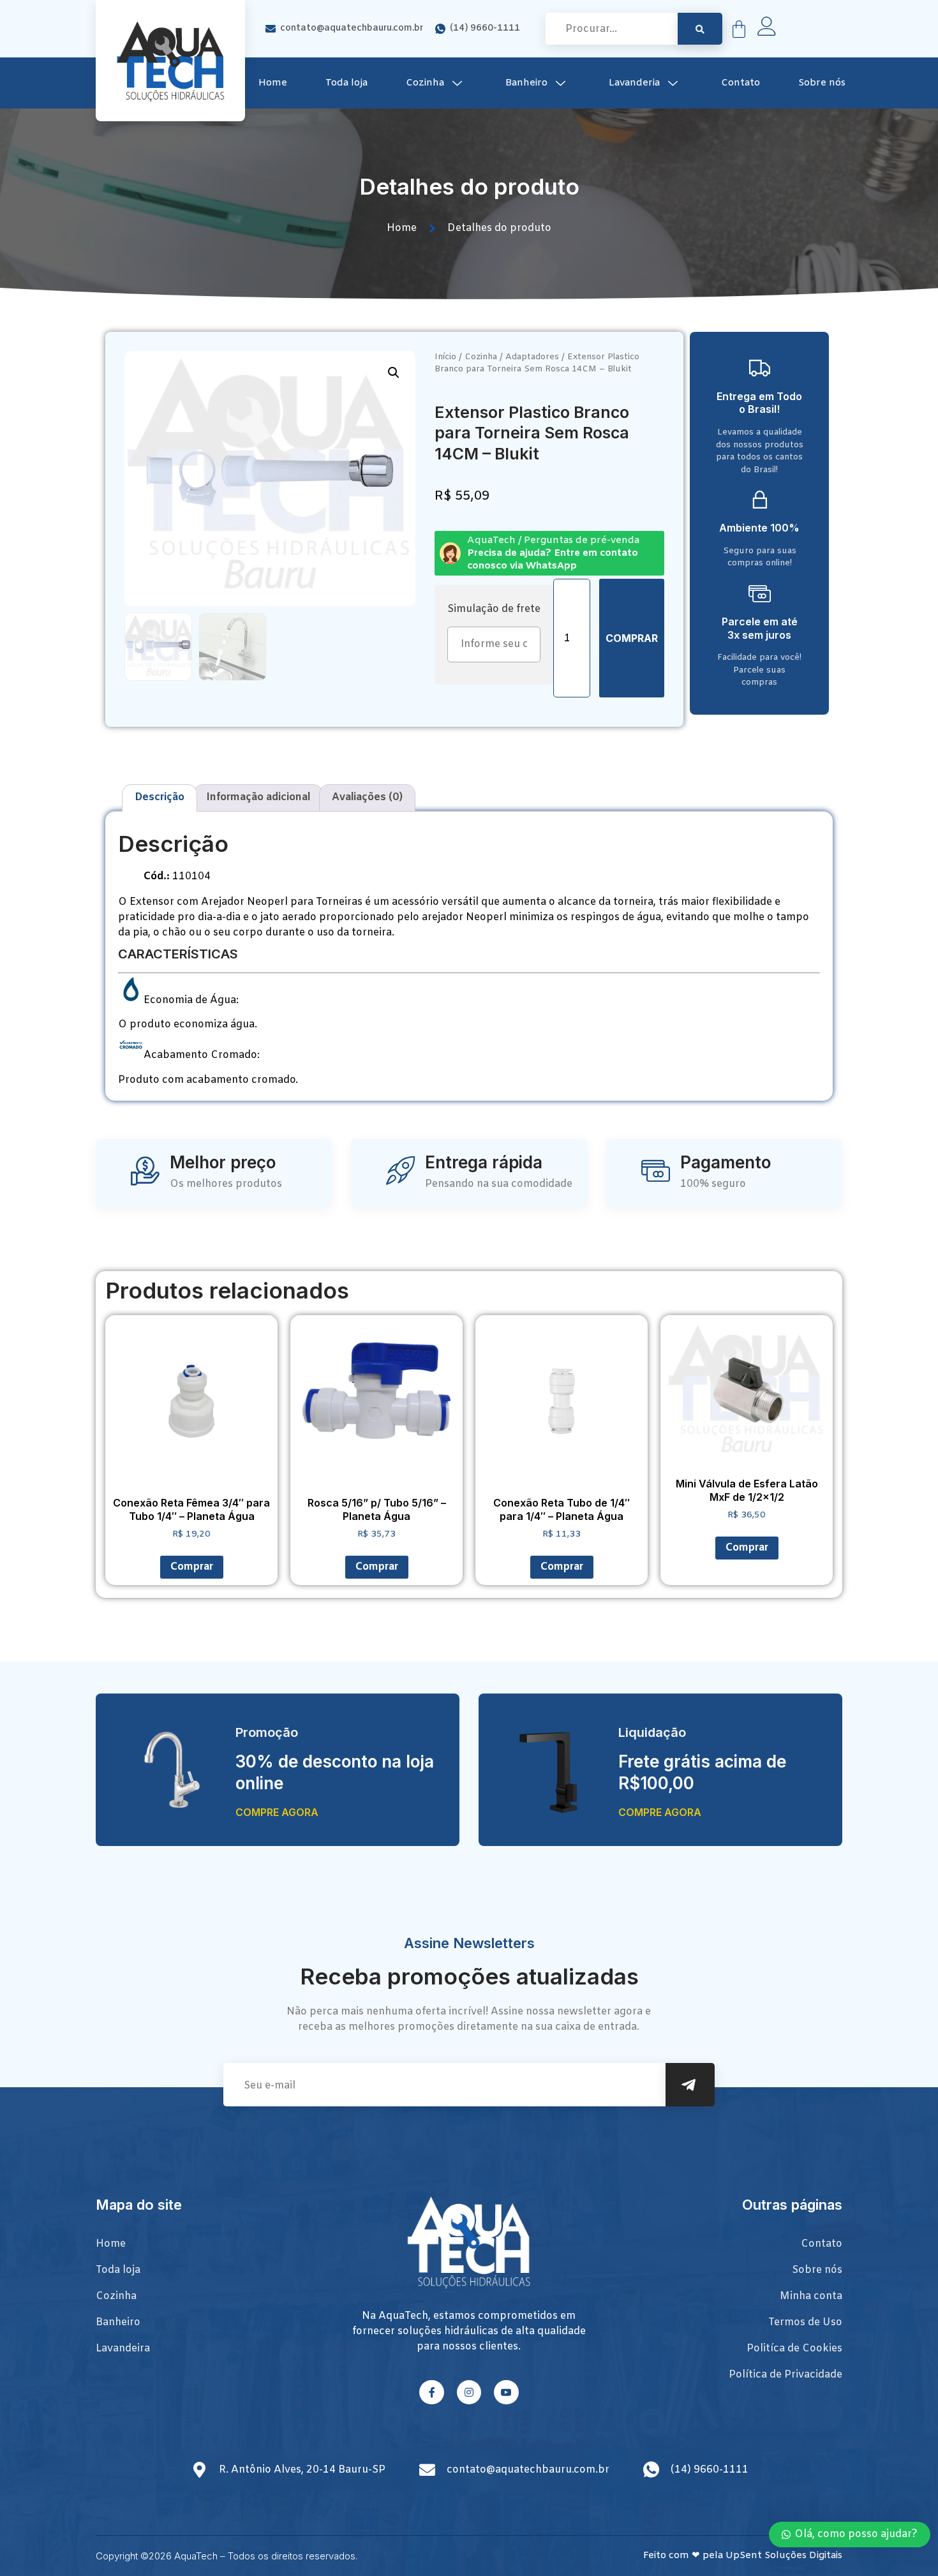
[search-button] (700, 29)
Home (273, 83)
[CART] (739, 29)
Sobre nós (822, 83)
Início (445, 357)
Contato (741, 83)
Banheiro (526, 83)
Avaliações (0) (367, 797)
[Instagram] (469, 2392)
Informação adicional (258, 797)
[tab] (160, 798)
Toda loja (346, 83)
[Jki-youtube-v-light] (506, 2392)
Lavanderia (634, 83)
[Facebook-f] (431, 2392)
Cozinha (425, 83)
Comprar (632, 638)
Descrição (160, 797)
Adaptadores (532, 357)
